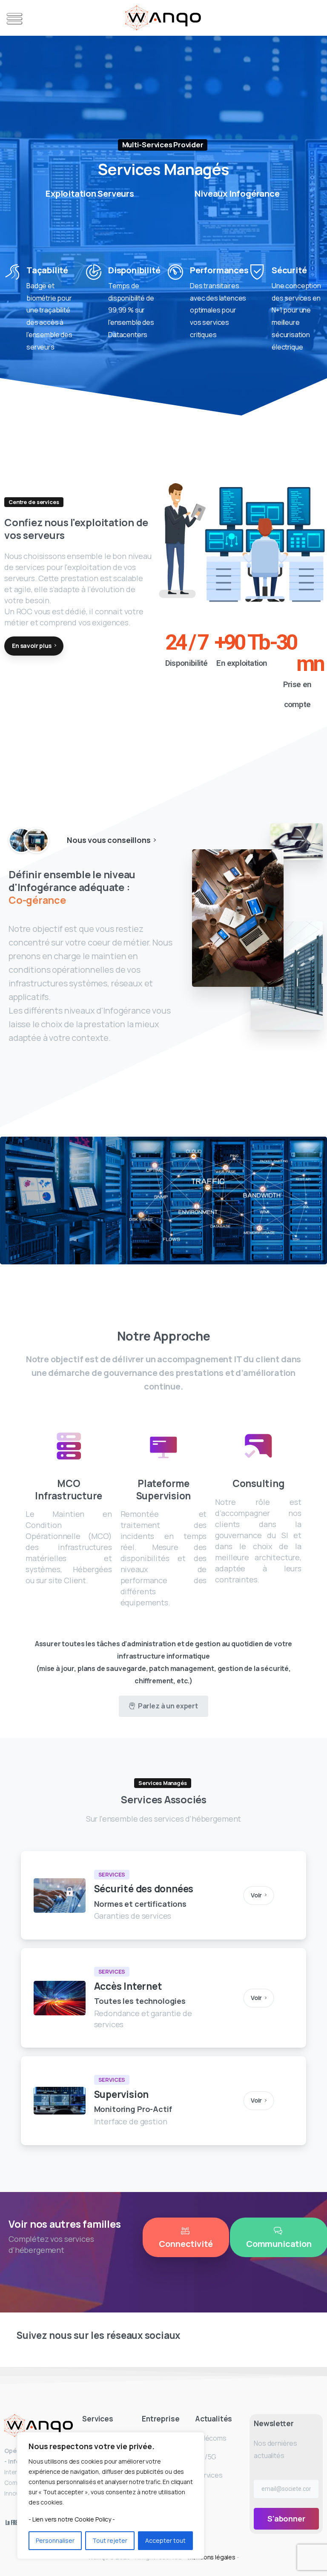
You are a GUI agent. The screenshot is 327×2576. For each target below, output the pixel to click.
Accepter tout (165, 2540)
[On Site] (21, 840)
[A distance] (36, 840)
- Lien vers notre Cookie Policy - (72, 2519)
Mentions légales (212, 2557)
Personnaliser (55, 2540)
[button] (13, 19)
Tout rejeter (110, 2540)
